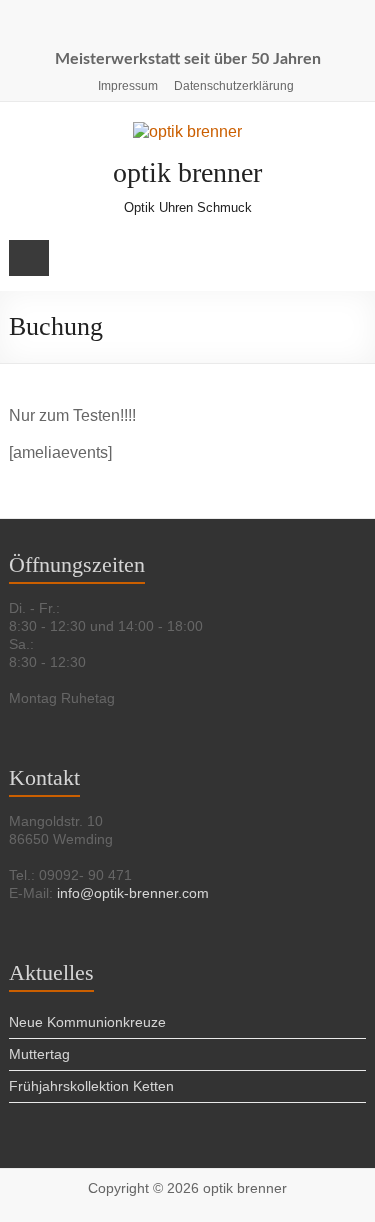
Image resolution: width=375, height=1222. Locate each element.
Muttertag (39, 1054)
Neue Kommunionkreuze (87, 1022)
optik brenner (187, 172)
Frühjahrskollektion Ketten (91, 1086)
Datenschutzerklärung (234, 86)
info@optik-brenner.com (133, 893)
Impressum (128, 86)
